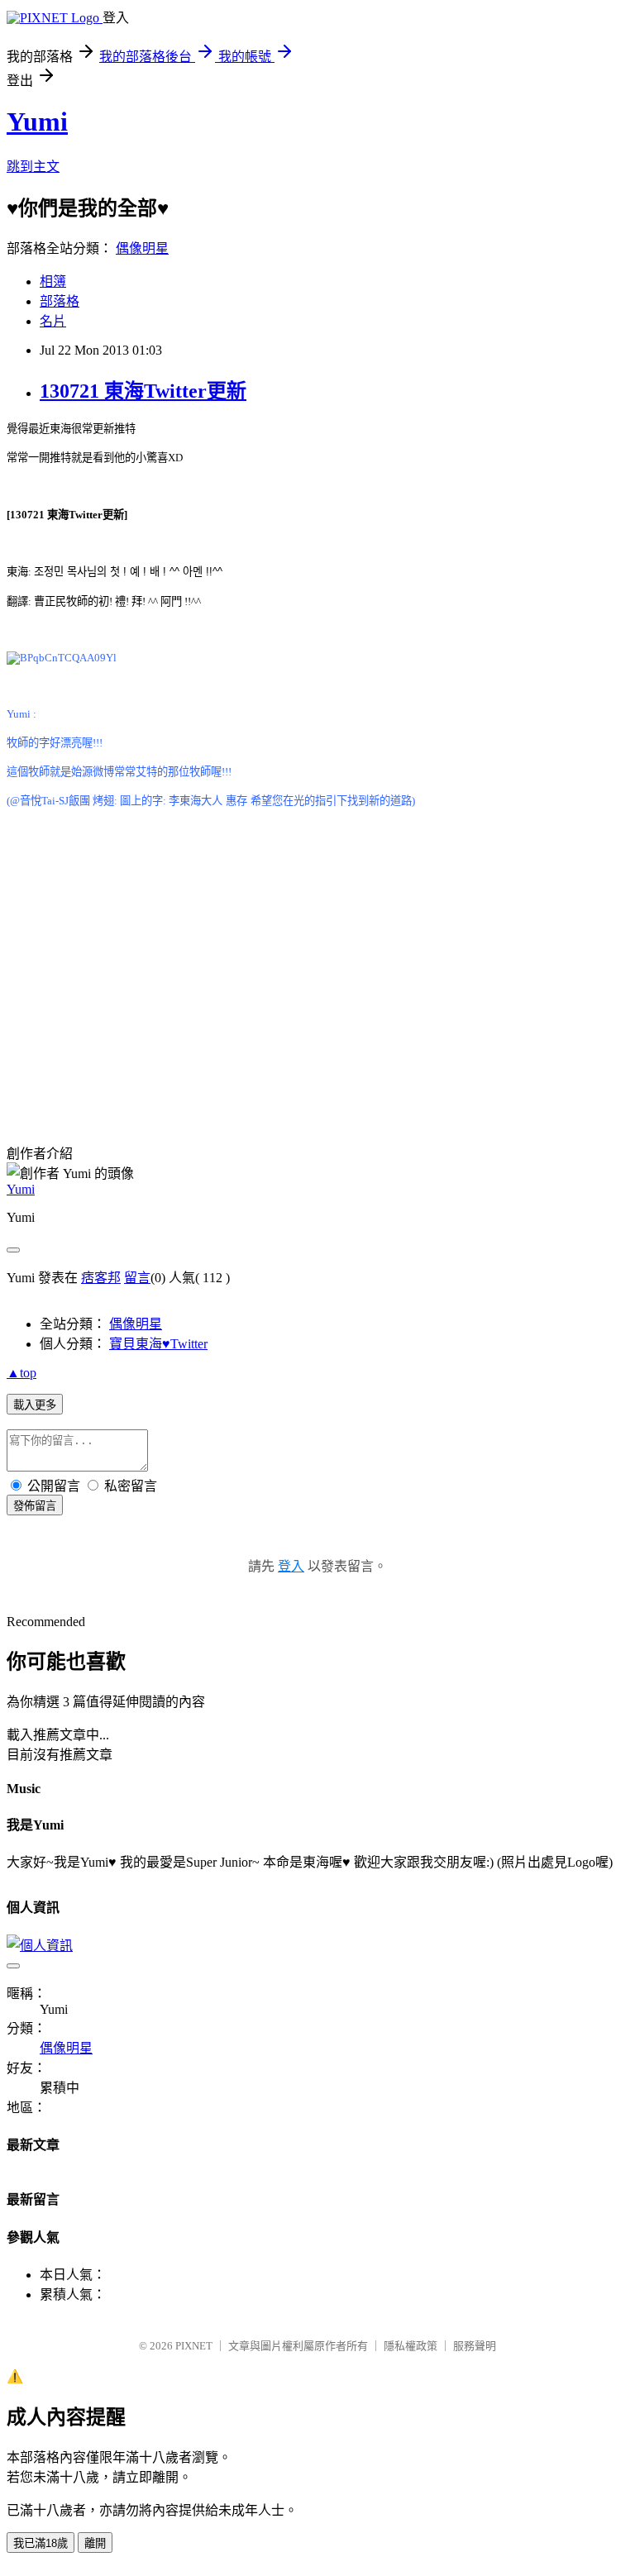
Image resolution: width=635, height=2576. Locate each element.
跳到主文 (33, 167)
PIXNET (194, 2346)
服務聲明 (475, 2346)
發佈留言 (35, 1506)
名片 (53, 321)
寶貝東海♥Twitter (158, 1344)
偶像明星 (142, 248)
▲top (21, 1373)
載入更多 (35, 1405)
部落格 (60, 301)
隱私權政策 (411, 2346)
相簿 (53, 281)
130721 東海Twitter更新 (143, 391)
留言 (137, 1278)
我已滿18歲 (41, 2543)
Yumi (37, 122)
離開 (95, 2543)
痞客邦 (101, 1278)
